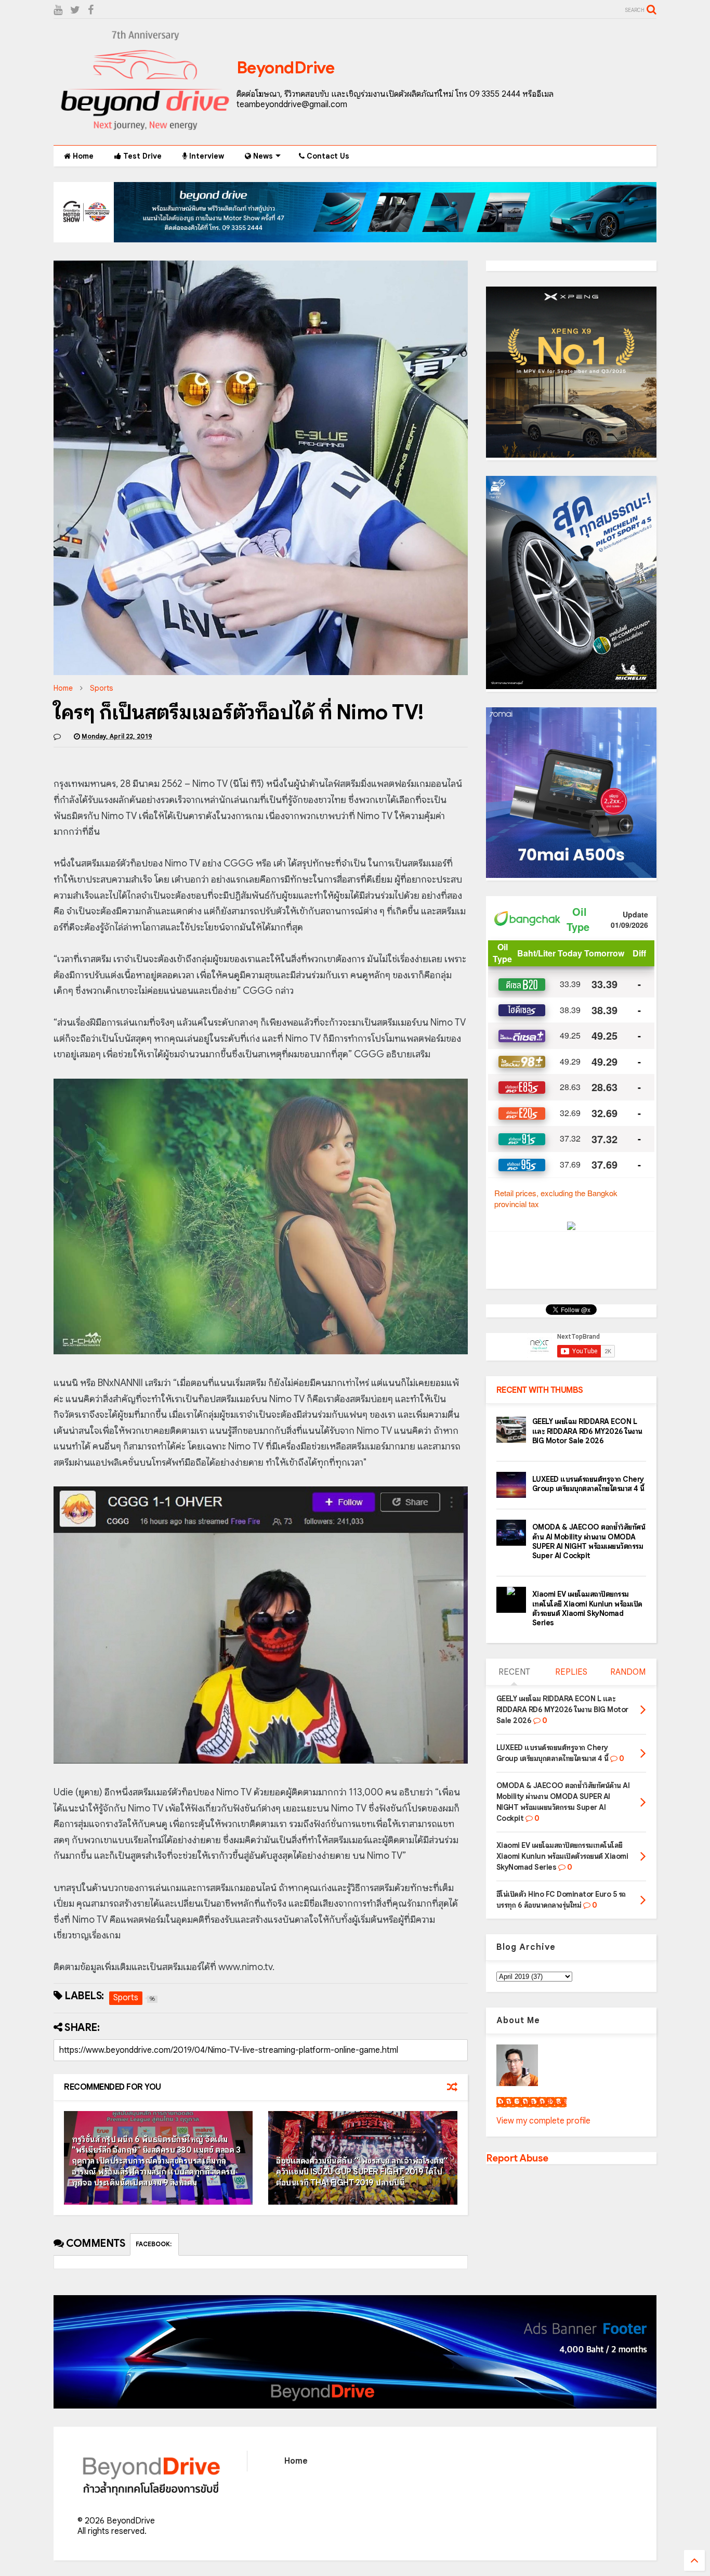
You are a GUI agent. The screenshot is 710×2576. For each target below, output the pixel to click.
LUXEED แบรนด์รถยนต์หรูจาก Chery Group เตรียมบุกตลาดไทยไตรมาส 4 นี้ (588, 1484)
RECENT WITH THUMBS (540, 1390)
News (262, 156)
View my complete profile (543, 2121)
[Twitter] (75, 10)
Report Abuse (517, 2158)
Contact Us (327, 156)
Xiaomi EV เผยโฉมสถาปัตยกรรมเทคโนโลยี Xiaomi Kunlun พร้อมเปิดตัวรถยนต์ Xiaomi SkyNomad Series (587, 1608)
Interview (206, 156)
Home (82, 156)
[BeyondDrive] (145, 132)
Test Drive (141, 156)
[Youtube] (58, 10)
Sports (101, 688)
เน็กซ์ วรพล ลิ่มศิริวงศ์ (531, 2102)
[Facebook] (91, 10)
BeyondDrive (286, 68)
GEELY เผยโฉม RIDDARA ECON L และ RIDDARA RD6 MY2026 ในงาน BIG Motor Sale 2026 (587, 1431)
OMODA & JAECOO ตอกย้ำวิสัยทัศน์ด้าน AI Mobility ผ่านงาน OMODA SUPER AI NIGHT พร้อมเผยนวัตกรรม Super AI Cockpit (589, 1541)
